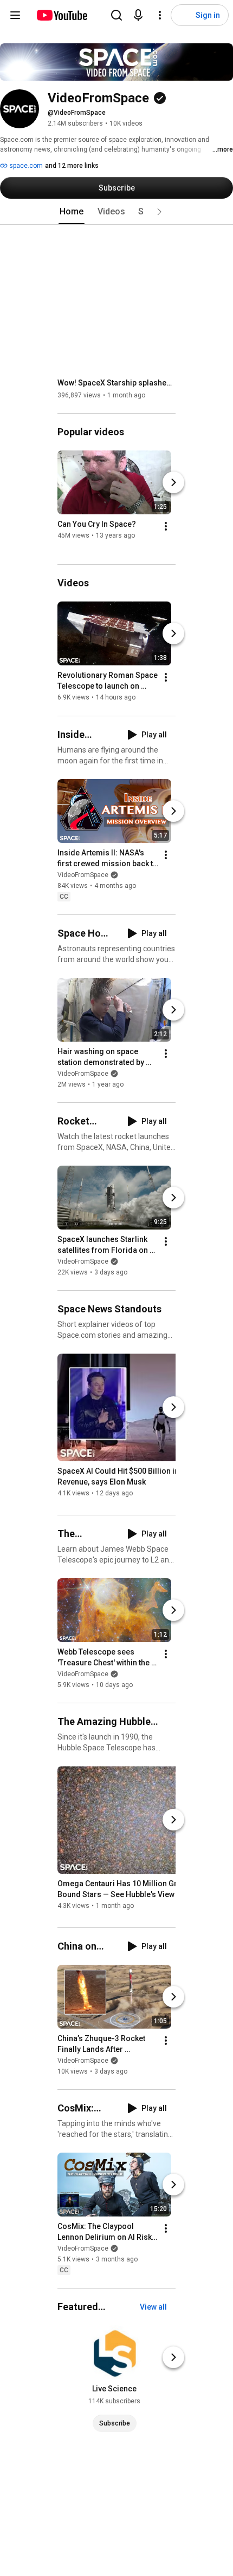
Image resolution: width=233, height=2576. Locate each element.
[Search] (116, 15)
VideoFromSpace (83, 875)
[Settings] (160, 15)
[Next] (173, 482)
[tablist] (116, 212)
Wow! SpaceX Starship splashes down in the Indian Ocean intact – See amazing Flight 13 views (117, 383)
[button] (159, 212)
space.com (25, 166)
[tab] (72, 212)
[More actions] (166, 526)
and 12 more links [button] (72, 166)
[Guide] (15, 15)
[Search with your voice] (138, 15)
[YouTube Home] (62, 15)
